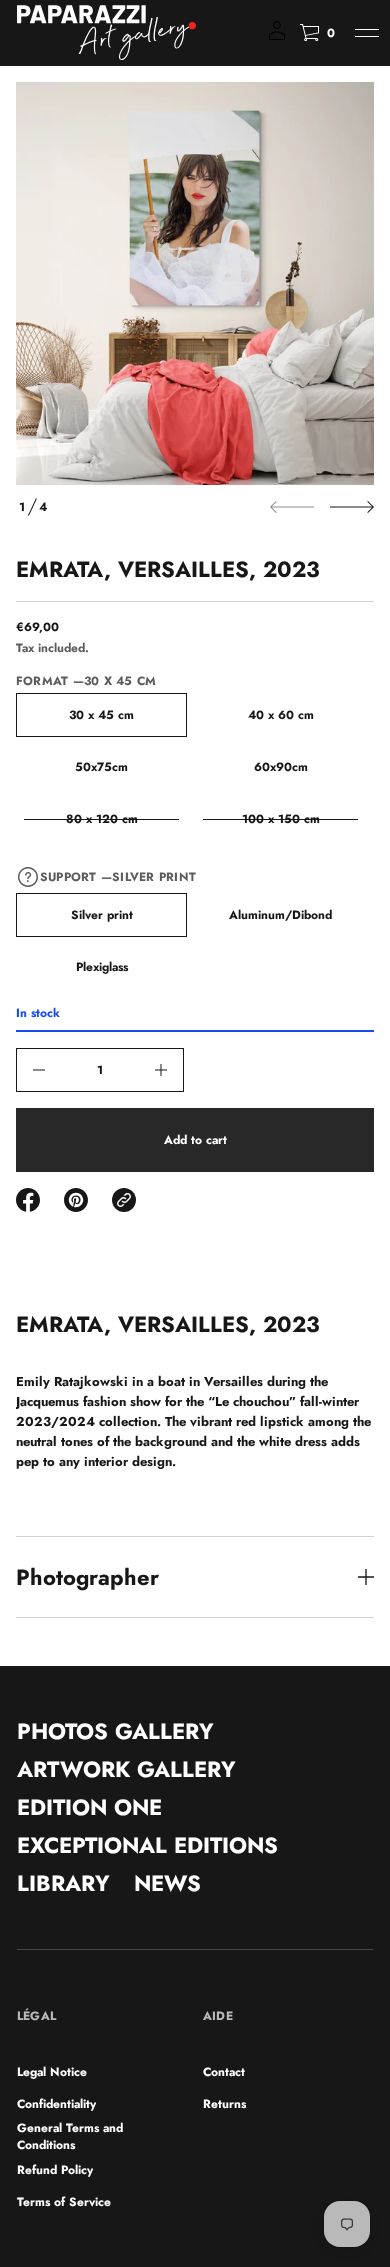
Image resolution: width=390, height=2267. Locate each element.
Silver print (102, 915)
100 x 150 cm (281, 819)
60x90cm (281, 767)
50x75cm (101, 767)
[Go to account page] (277, 37)
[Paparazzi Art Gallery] (106, 33)
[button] (317, 33)
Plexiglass (102, 967)
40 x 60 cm (281, 715)
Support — (118, 877)
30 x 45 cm (101, 715)
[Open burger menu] (367, 33)
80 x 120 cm (102, 819)
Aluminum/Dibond (280, 915)
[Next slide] (352, 507)
